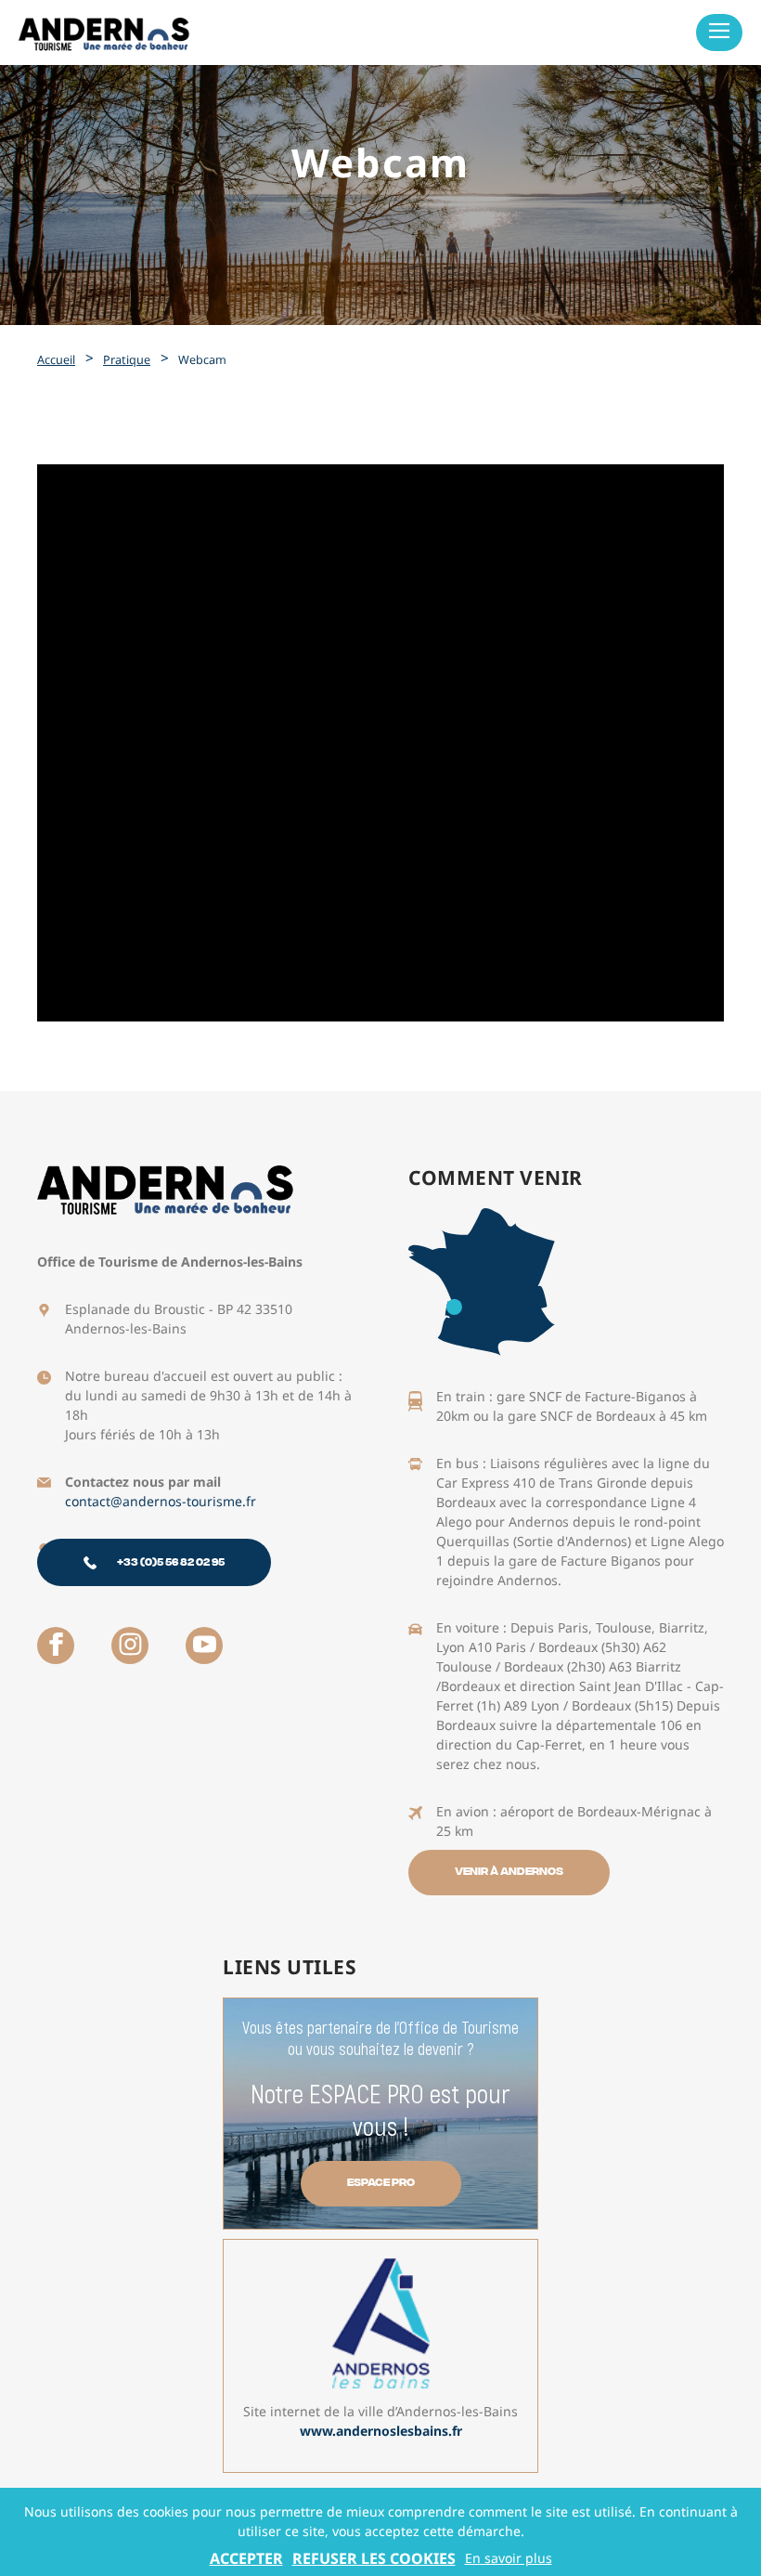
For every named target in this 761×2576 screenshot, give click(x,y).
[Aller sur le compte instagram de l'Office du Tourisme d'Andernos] (130, 1646)
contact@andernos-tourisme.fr (161, 1501)
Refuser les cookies (374, 2558)
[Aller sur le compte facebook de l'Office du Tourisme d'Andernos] (56, 1646)
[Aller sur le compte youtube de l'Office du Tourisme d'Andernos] (204, 1646)
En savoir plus (509, 2558)
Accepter (246, 2558)
